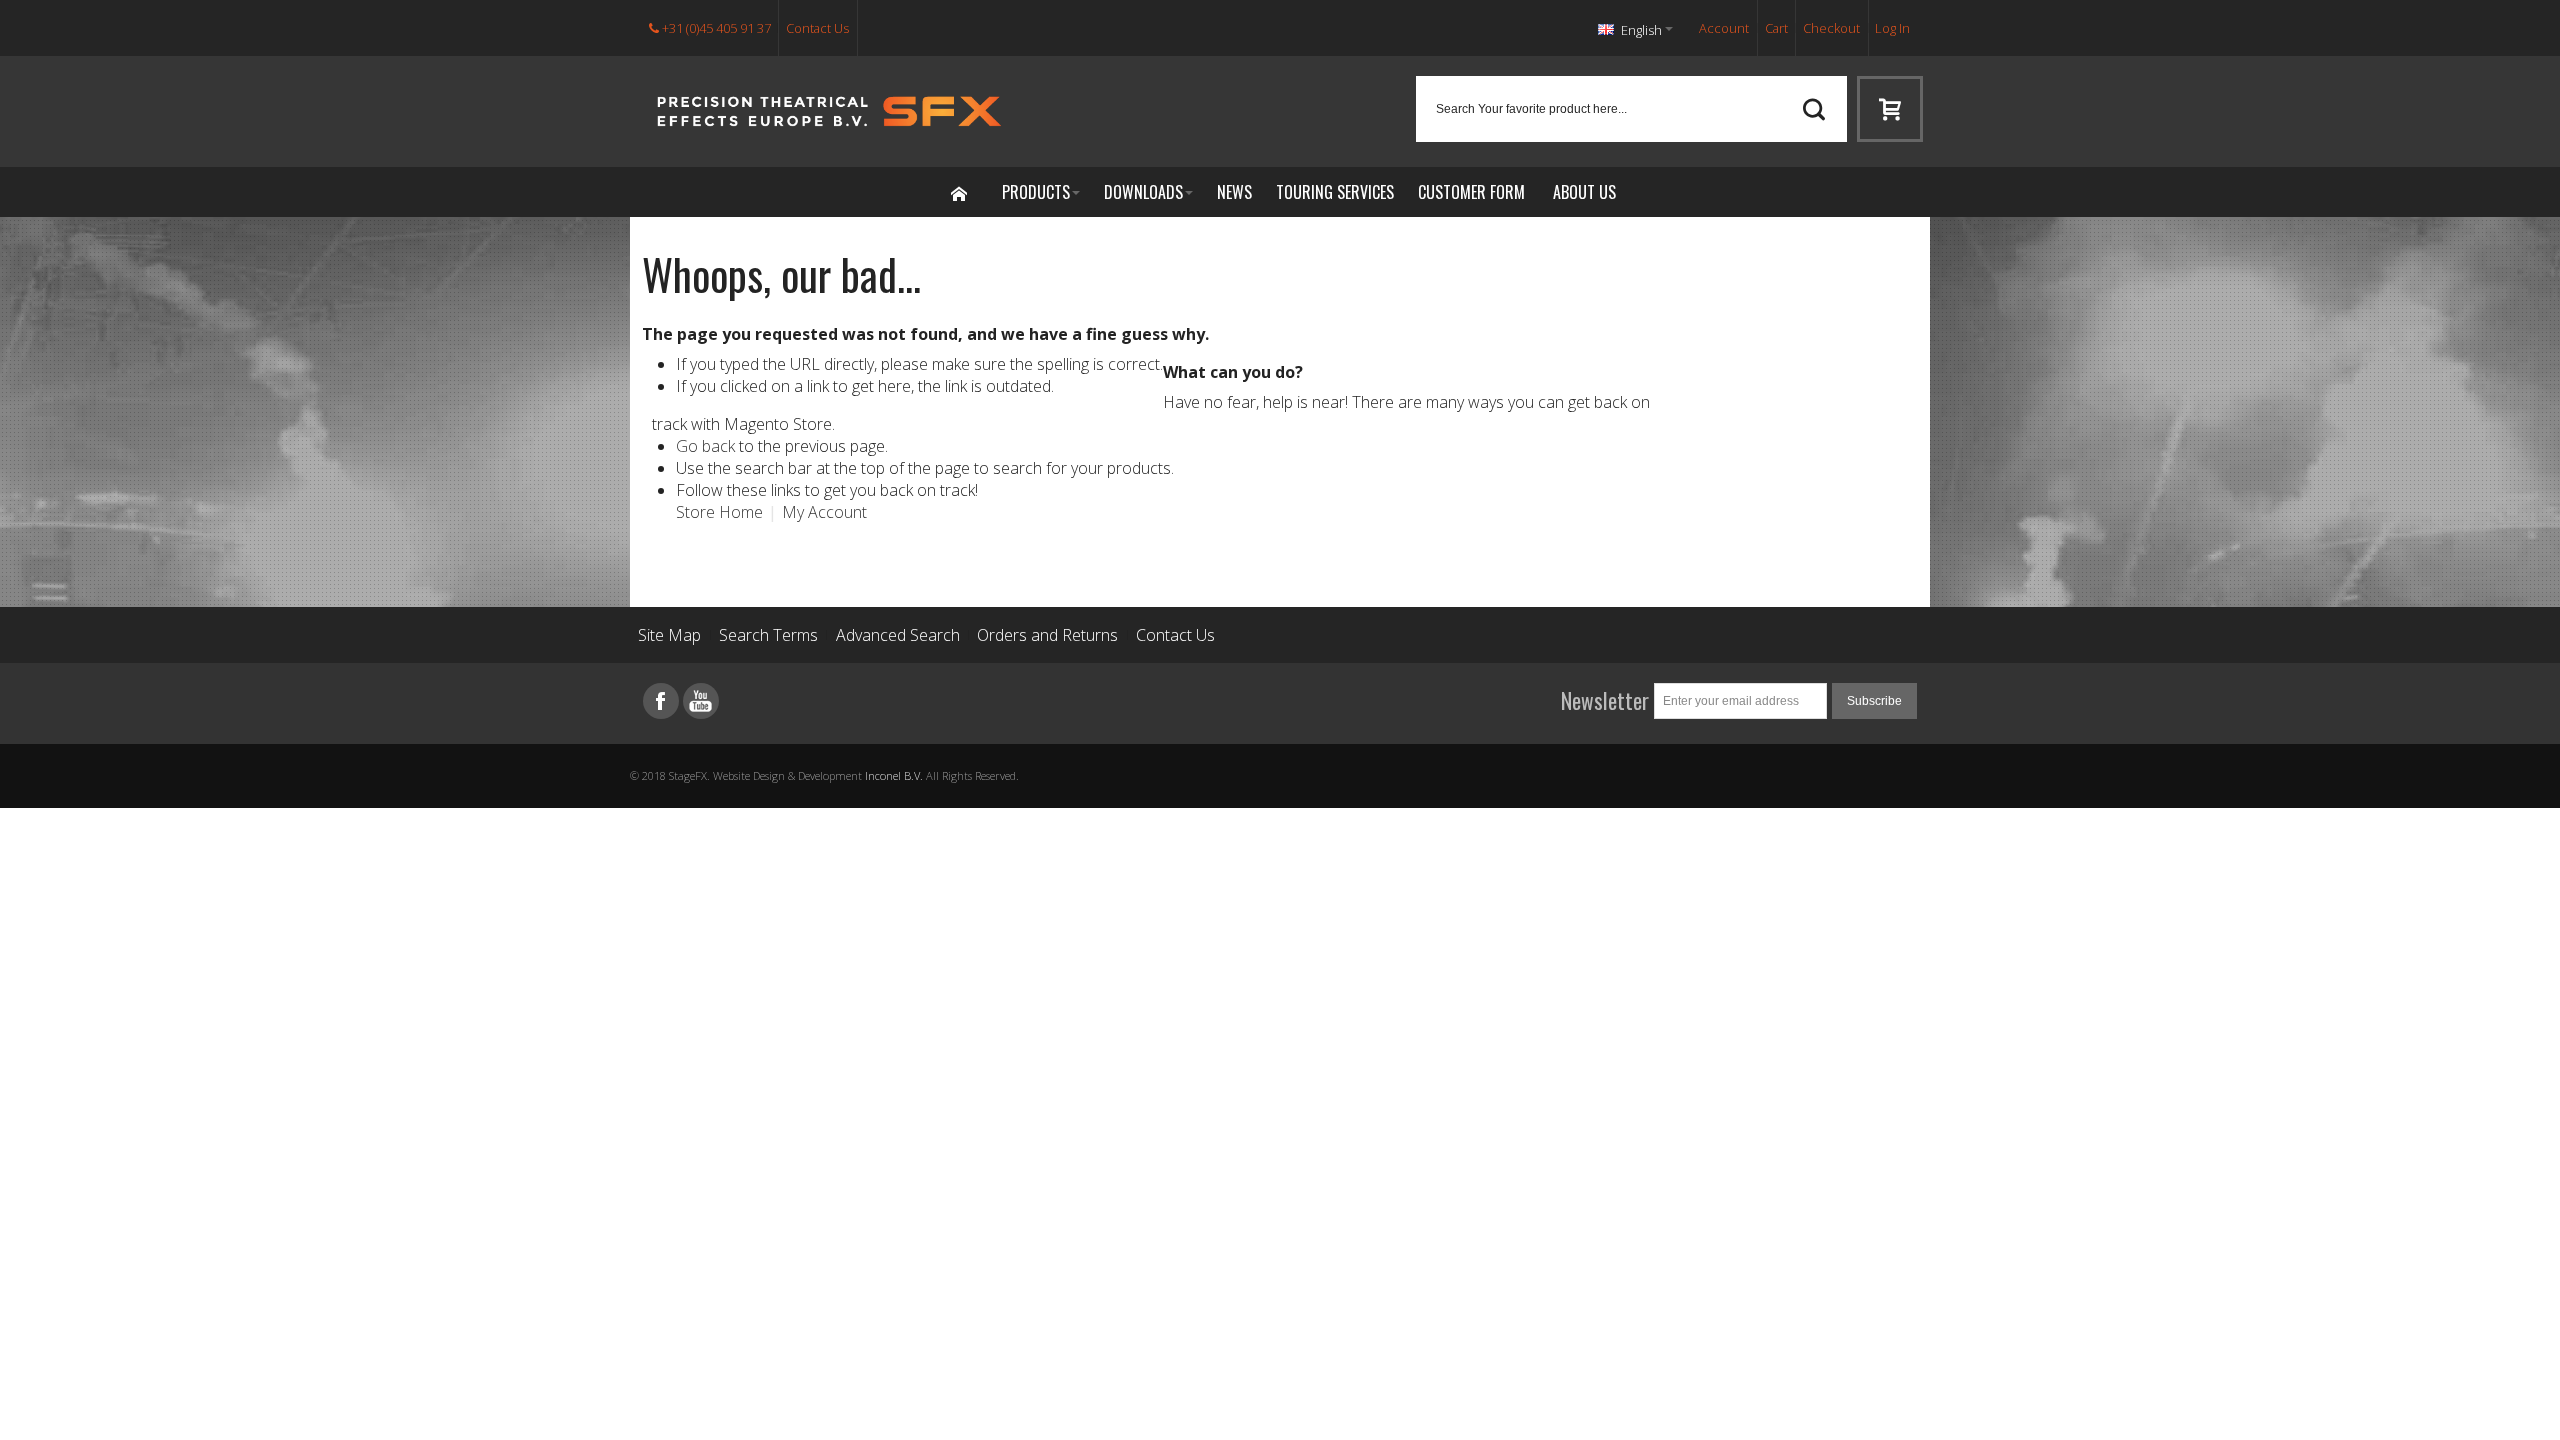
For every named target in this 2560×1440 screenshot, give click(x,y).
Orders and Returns (1047, 635)
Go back (705, 446)
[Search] (1814, 109)
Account (1724, 28)
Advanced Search (898, 635)
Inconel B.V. (894, 775)
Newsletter (1605, 700)
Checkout (1831, 28)
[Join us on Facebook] (663, 701)
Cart (1776, 28)
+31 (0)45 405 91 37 (715, 28)
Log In (1892, 28)
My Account (824, 512)
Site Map (669, 635)
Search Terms (768, 635)
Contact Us (817, 28)
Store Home (719, 512)
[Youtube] (701, 701)
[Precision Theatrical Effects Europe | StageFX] (830, 112)
